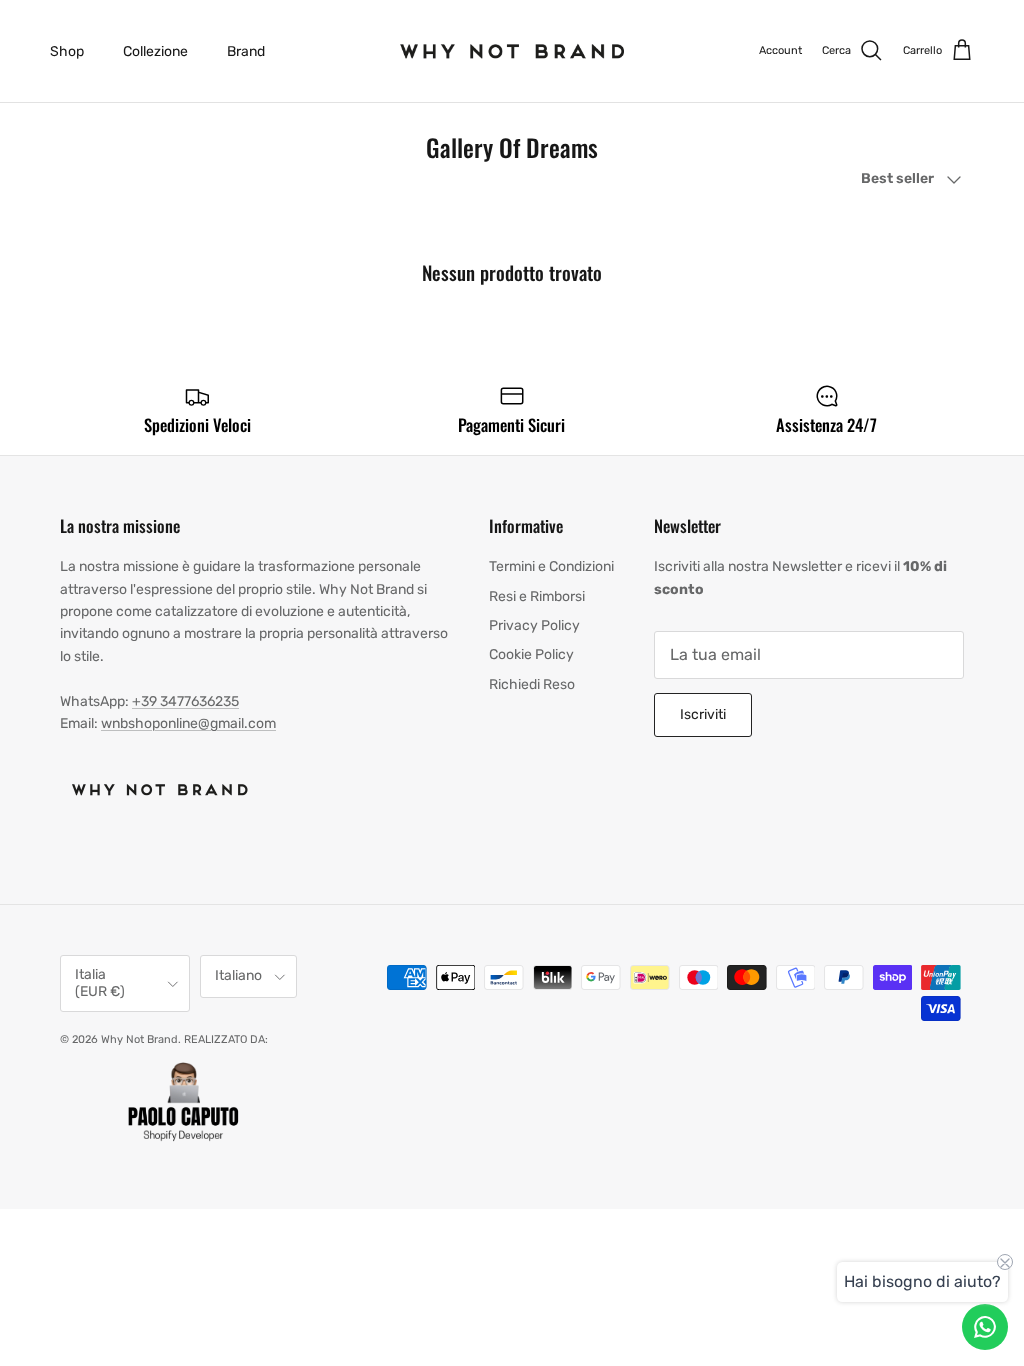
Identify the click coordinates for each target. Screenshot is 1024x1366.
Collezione (155, 51)
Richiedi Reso (532, 684)
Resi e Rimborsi (537, 596)
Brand (246, 51)
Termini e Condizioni (551, 566)
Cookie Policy (531, 654)
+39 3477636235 (185, 701)
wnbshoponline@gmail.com (188, 723)
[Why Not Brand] (512, 51)
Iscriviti (703, 714)
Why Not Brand (139, 1039)
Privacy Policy (534, 625)
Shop (67, 51)
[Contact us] (985, 1327)
